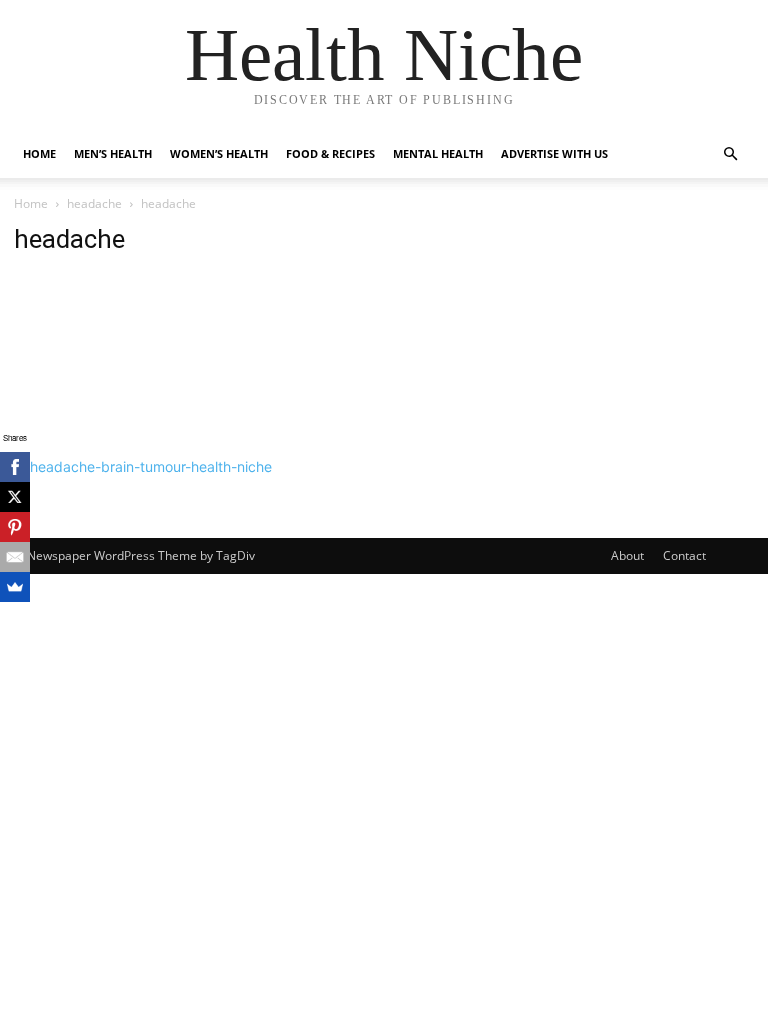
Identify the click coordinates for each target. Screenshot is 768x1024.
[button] (730, 154)
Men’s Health (113, 153)
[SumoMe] (15, 587)
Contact (684, 555)
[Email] (15, 557)
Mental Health (438, 153)
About (627, 555)
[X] (15, 497)
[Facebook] (15, 467)
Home (39, 153)
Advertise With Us (554, 153)
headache (94, 203)
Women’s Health (219, 153)
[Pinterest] (15, 527)
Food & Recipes (330, 153)
